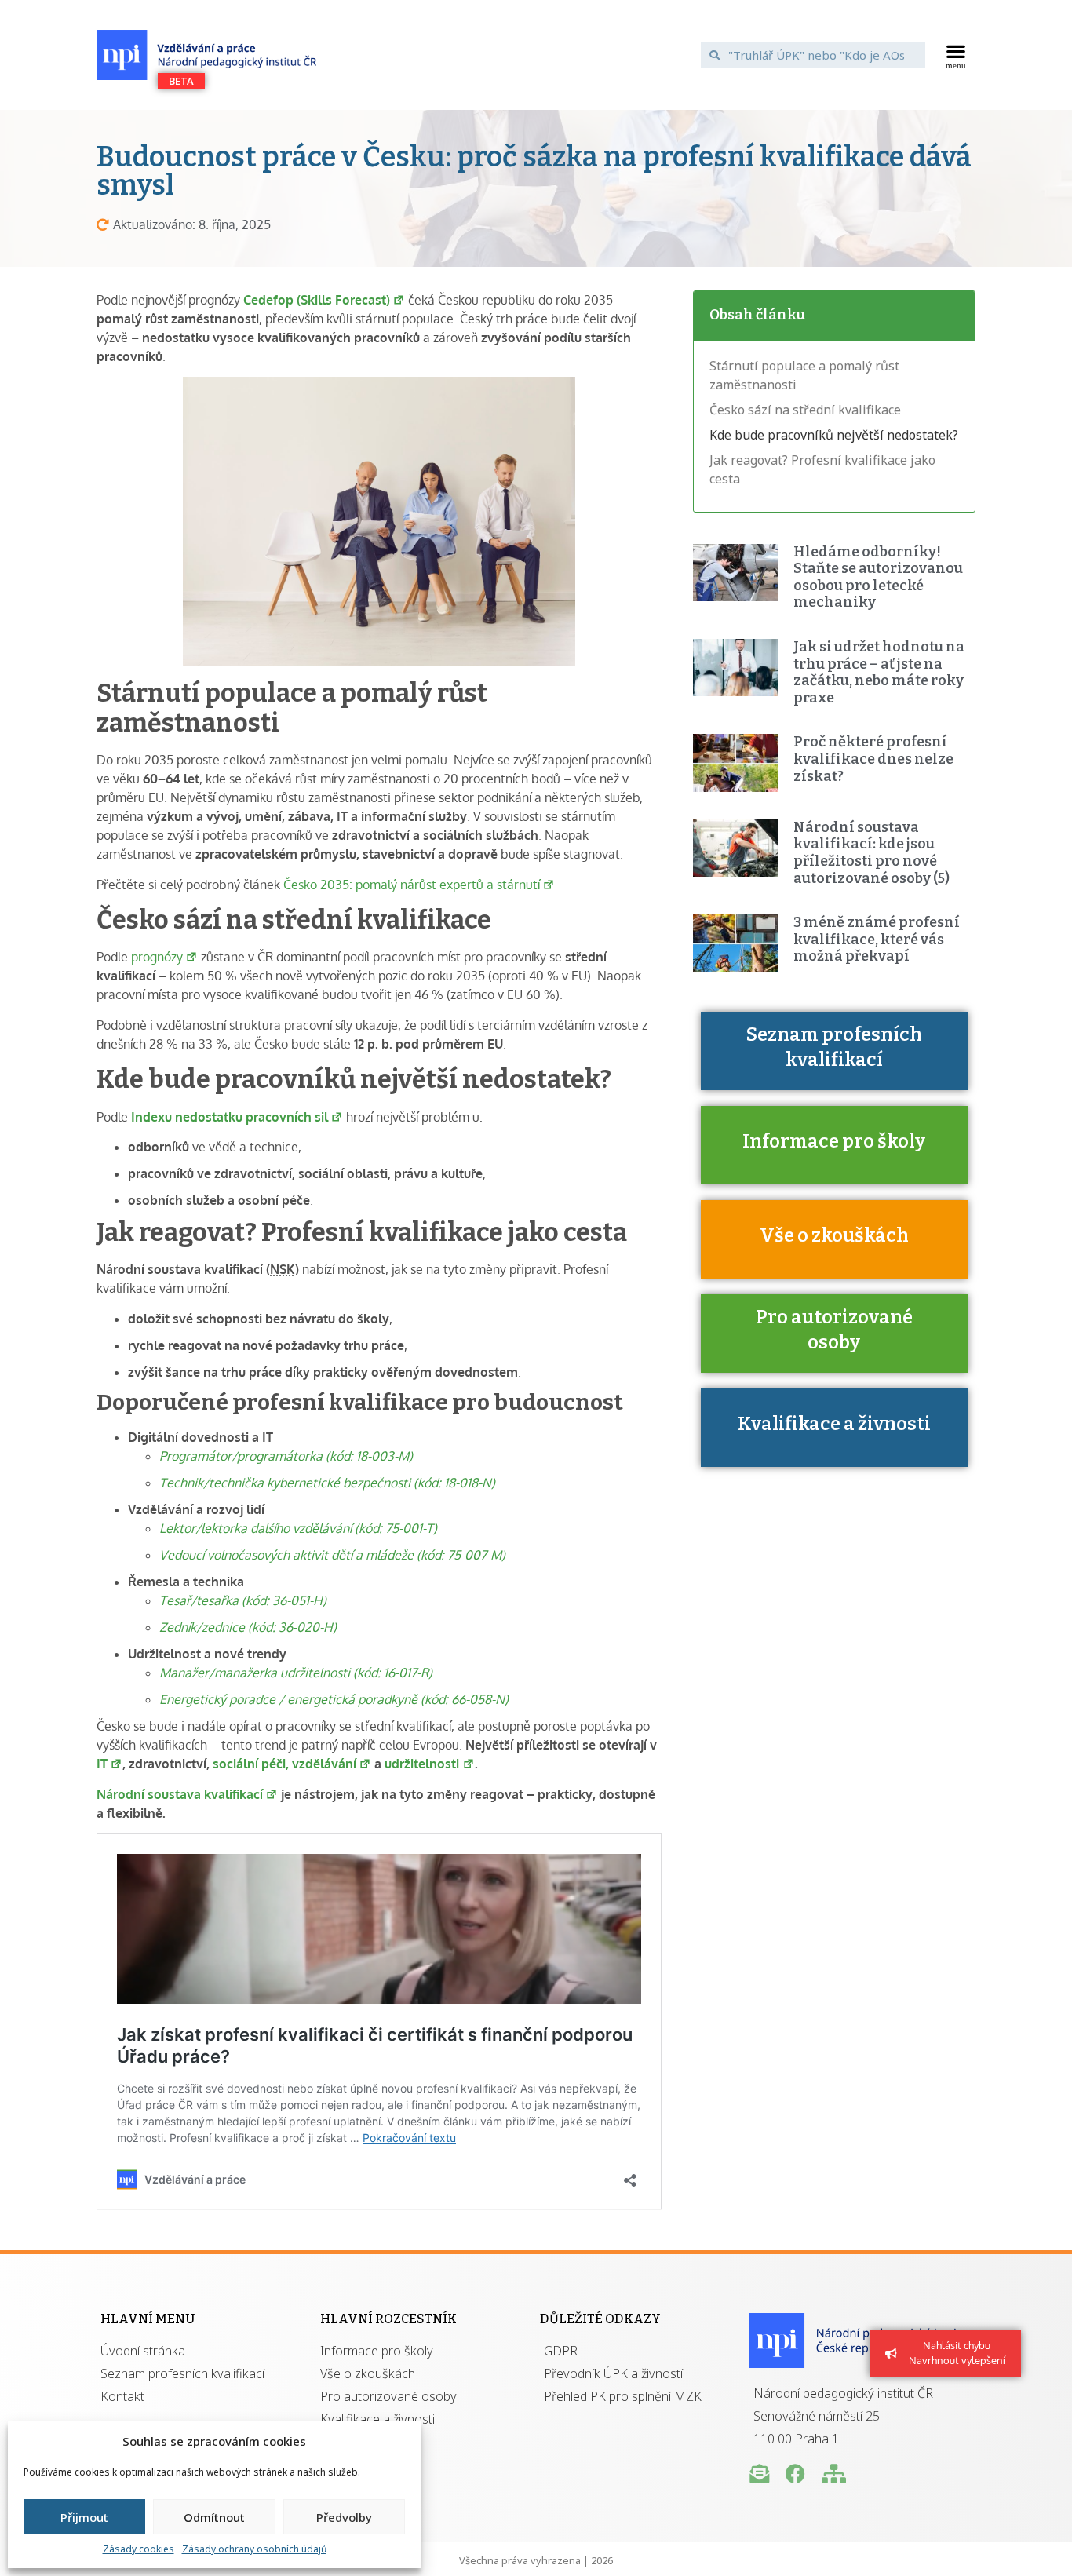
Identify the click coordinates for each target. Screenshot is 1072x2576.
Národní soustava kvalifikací (180, 1794)
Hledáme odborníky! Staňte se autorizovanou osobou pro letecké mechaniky (878, 577)
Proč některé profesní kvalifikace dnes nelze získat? (873, 759)
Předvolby (344, 2517)
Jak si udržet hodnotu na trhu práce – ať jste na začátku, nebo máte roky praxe (879, 672)
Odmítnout (214, 2517)
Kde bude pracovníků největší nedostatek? (834, 435)
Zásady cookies (139, 2549)
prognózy (157, 957)
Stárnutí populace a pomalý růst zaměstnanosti (804, 375)
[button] (956, 55)
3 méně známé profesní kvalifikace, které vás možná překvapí (877, 939)
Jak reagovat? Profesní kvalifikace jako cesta (822, 469)
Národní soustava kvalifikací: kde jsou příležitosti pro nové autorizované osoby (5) (871, 853)
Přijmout (84, 2517)
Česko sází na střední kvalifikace (805, 410)
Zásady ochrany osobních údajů (254, 2549)
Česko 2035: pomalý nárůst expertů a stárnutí (412, 885)
